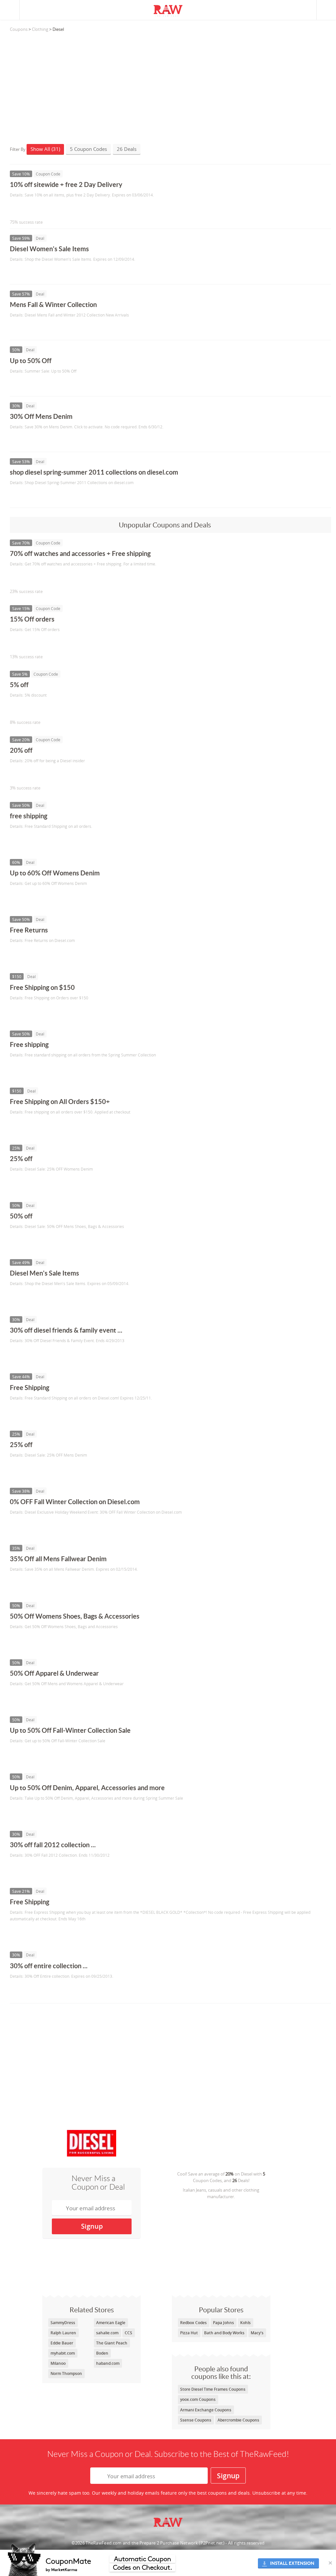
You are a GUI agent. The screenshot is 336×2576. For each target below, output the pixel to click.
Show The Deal (34, 273)
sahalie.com (107, 2333)
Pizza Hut (189, 2333)
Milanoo (58, 2363)
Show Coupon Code (40, 208)
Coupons (19, 29)
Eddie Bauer (62, 2343)
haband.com (108, 2363)
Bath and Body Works (224, 2333)
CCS (128, 2333)
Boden (102, 2353)
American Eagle (111, 2323)
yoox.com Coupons (198, 2399)
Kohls (245, 2323)
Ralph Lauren (63, 2333)
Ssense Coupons (196, 2420)
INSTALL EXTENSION (292, 2563)
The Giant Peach (112, 2343)
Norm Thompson (66, 2373)
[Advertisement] (170, 85)
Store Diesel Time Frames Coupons (213, 2389)
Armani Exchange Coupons (206, 2410)
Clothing (40, 29)
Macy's (257, 2333)
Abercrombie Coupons (238, 2420)
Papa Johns (223, 2323)
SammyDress (63, 2323)
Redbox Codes (193, 2323)
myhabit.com (63, 2353)
